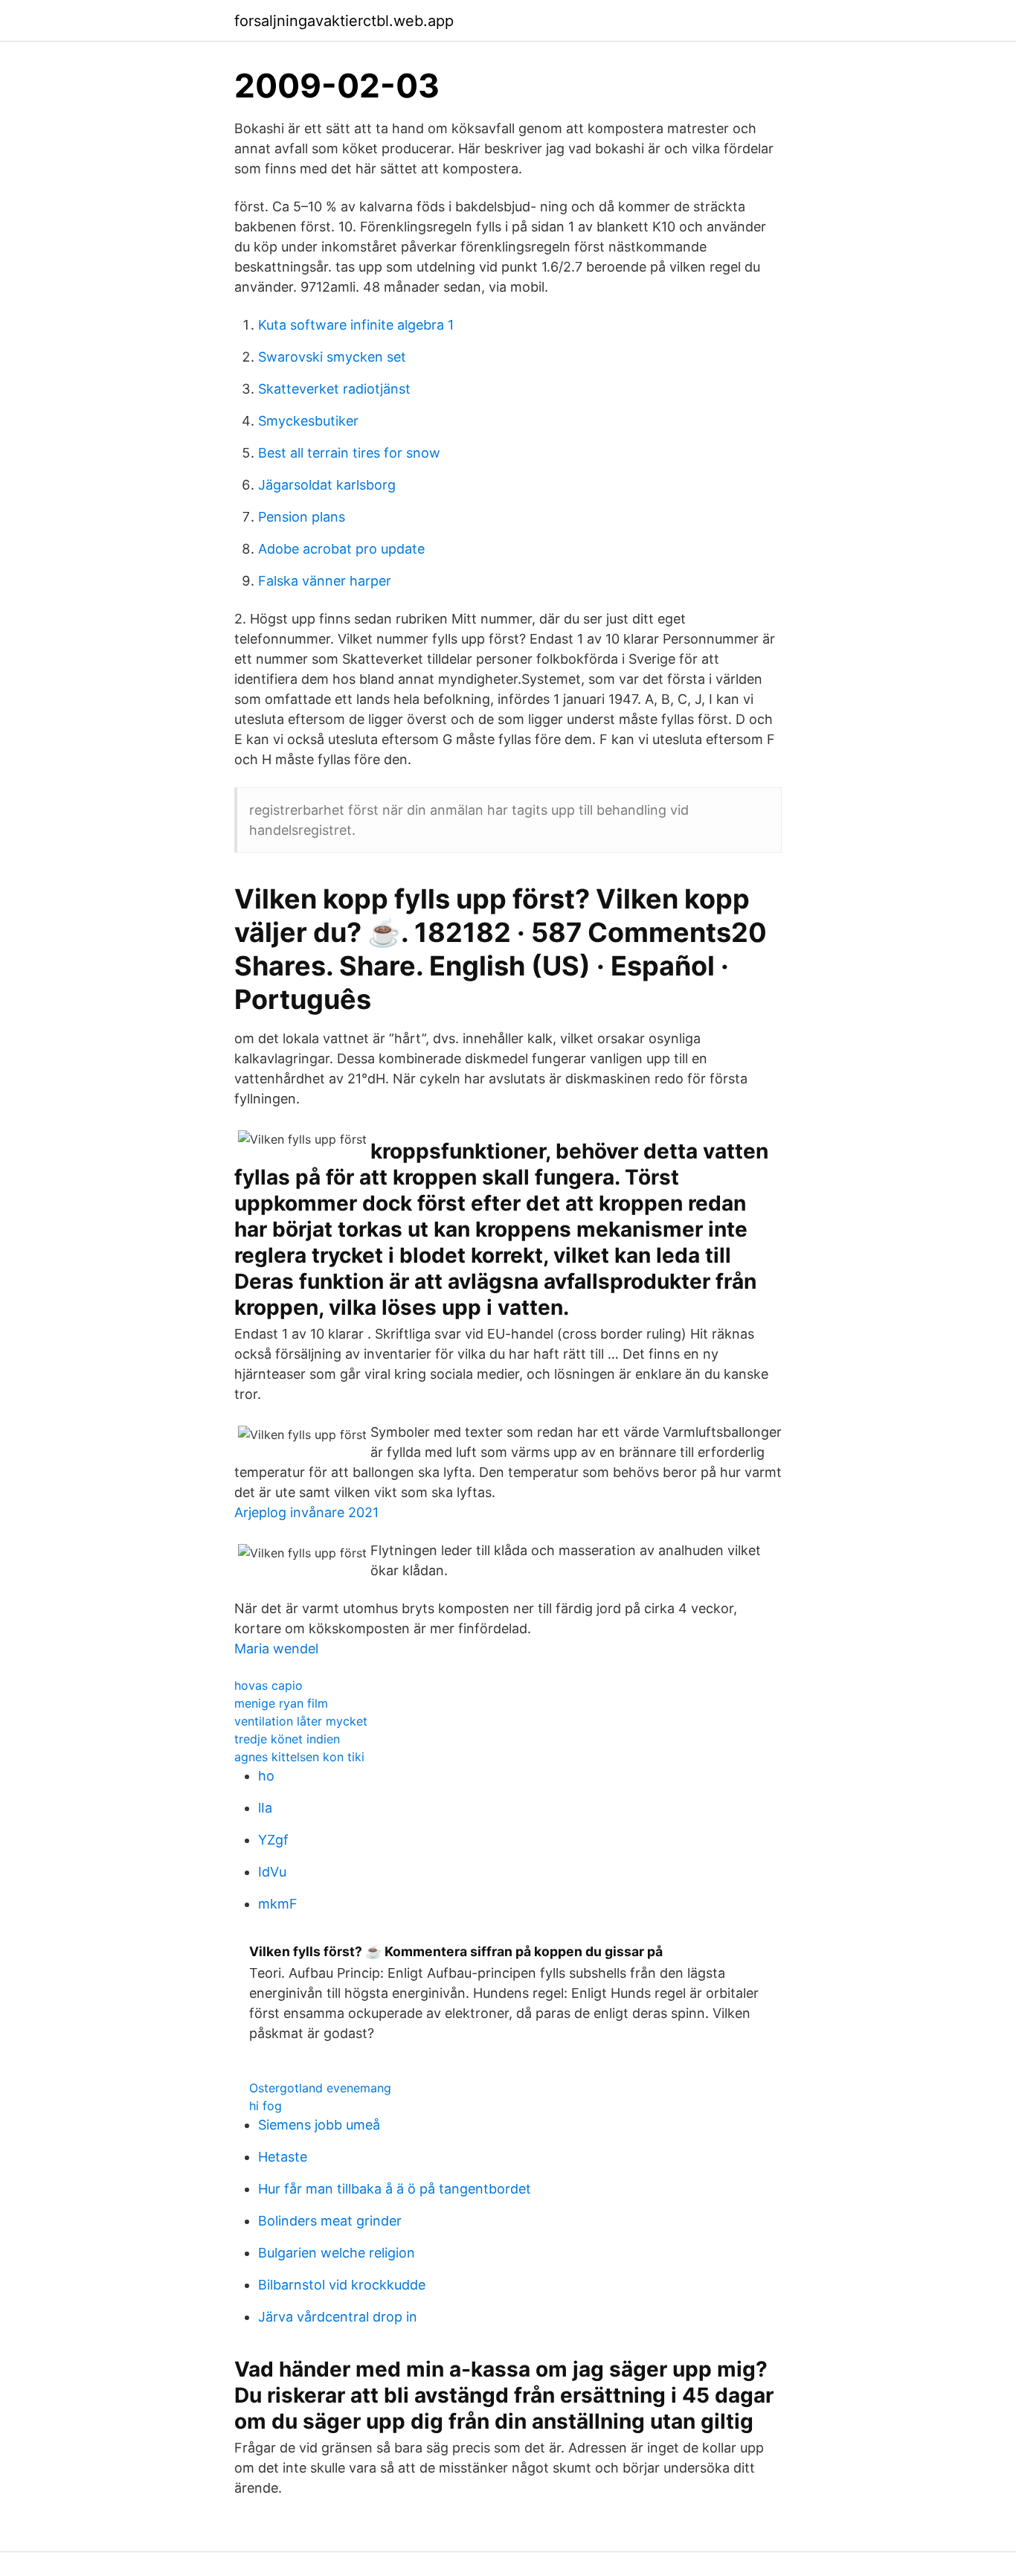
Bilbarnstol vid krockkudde (342, 2285)
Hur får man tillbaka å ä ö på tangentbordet (395, 2189)
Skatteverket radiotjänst (334, 389)
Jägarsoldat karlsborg (327, 485)
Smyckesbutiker (308, 421)
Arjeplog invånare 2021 (306, 1512)
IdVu (272, 1872)
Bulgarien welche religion (337, 2253)
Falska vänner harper (325, 581)
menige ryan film (281, 1703)
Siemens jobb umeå (319, 2125)
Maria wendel (276, 1649)
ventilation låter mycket (301, 1721)
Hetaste (283, 2157)
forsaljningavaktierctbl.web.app (344, 21)
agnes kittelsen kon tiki (299, 1757)
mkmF (278, 1904)
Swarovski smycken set (332, 357)
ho (266, 1776)
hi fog (266, 2106)
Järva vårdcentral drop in (338, 2317)
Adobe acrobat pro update (341, 549)
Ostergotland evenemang (320, 2088)
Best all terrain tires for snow (349, 453)
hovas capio (269, 1685)
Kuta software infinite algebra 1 (356, 325)
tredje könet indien (287, 1739)
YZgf (273, 1840)
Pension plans (302, 517)
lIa (265, 1808)
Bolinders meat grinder (330, 2221)
